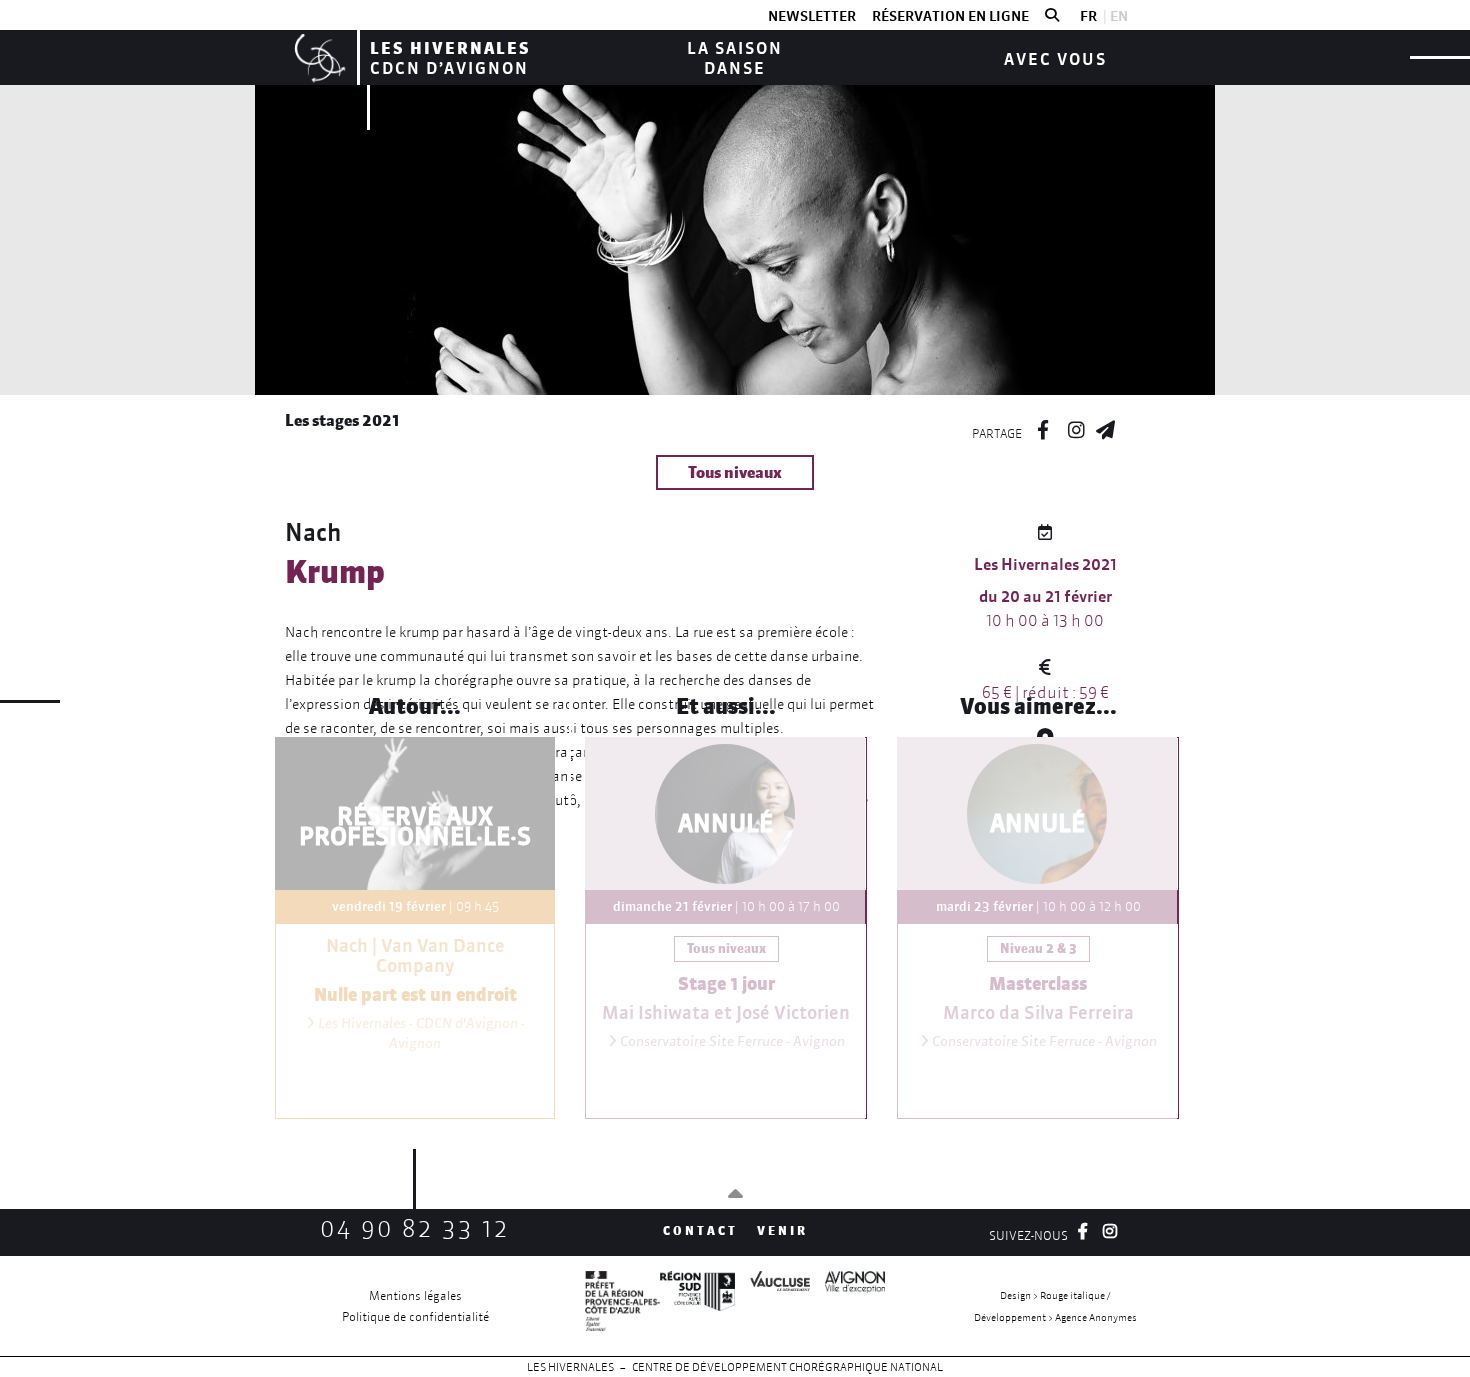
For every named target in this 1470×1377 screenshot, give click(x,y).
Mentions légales (415, 1295)
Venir (782, 1230)
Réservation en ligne (950, 16)
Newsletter (812, 16)
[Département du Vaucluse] (772, 1306)
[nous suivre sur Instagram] (1076, 427)
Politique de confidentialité (415, 1316)
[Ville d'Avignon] (847, 1306)
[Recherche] (1052, 16)
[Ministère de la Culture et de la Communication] (622, 1306)
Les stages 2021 (342, 420)
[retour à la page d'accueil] (317, 57)
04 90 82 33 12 (415, 1228)
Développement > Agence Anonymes (1055, 1317)
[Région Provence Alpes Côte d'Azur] (697, 1306)
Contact (700, 1230)
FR (1088, 16)
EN (1119, 16)
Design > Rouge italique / (1055, 1295)
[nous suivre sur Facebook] (1043, 427)
